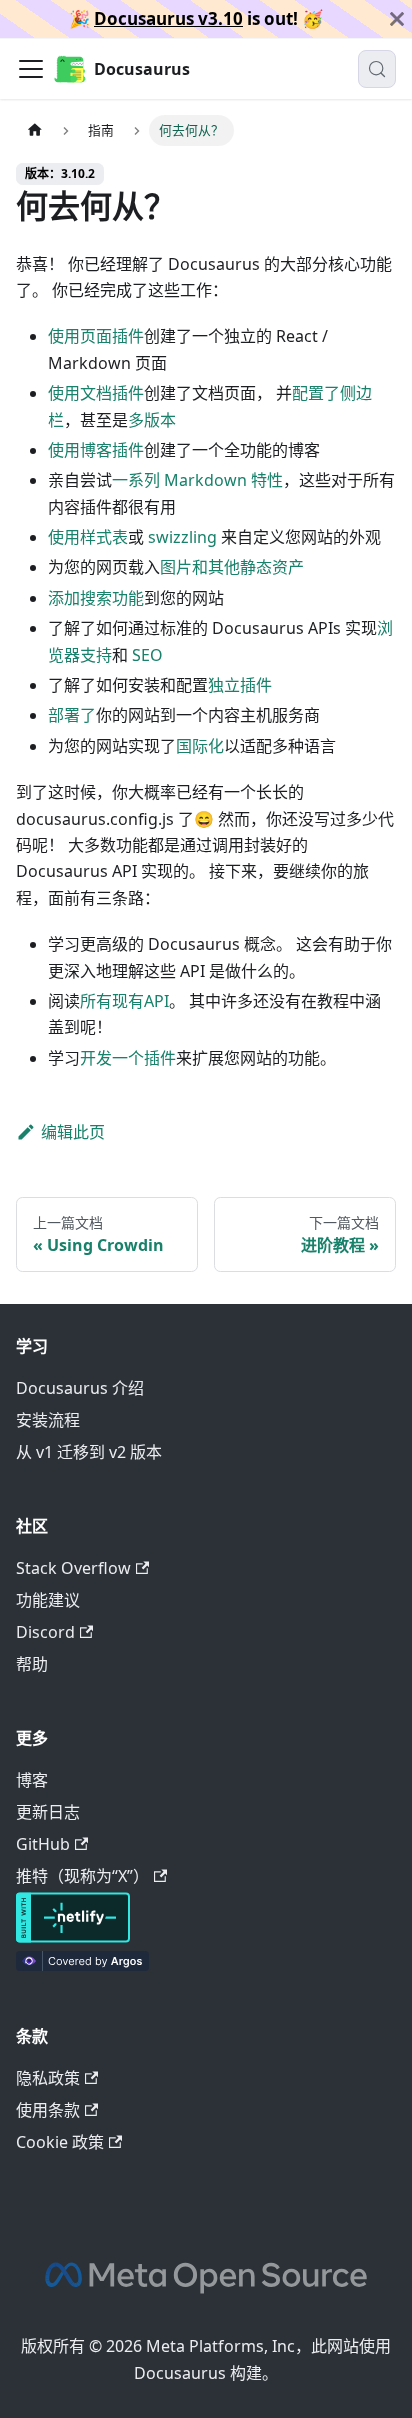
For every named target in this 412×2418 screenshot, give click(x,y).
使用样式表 (88, 537)
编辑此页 (73, 1132)
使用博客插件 (96, 450)
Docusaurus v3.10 (168, 18)
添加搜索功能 (96, 598)
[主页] (35, 130)
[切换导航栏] (31, 69)
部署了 (72, 715)
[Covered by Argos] (82, 1965)
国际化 (200, 746)
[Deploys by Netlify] (73, 1937)
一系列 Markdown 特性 (197, 480)
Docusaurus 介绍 (80, 1388)
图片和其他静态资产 (232, 567)
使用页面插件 (96, 336)
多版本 (152, 420)
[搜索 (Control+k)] (377, 69)
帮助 (32, 1664)
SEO (147, 655)
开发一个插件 (128, 1058)
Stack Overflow (73, 1568)
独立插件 (240, 685)
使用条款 (48, 2110)
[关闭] (397, 19)
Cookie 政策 (60, 2142)
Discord (45, 1632)
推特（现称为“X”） (82, 1876)
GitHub (43, 1844)
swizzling (182, 537)
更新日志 (48, 1812)
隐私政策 (48, 2078)
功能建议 (48, 1600)
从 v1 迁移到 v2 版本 (89, 1452)
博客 (32, 1780)
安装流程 (48, 1420)
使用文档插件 (96, 393)
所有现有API (124, 1001)
